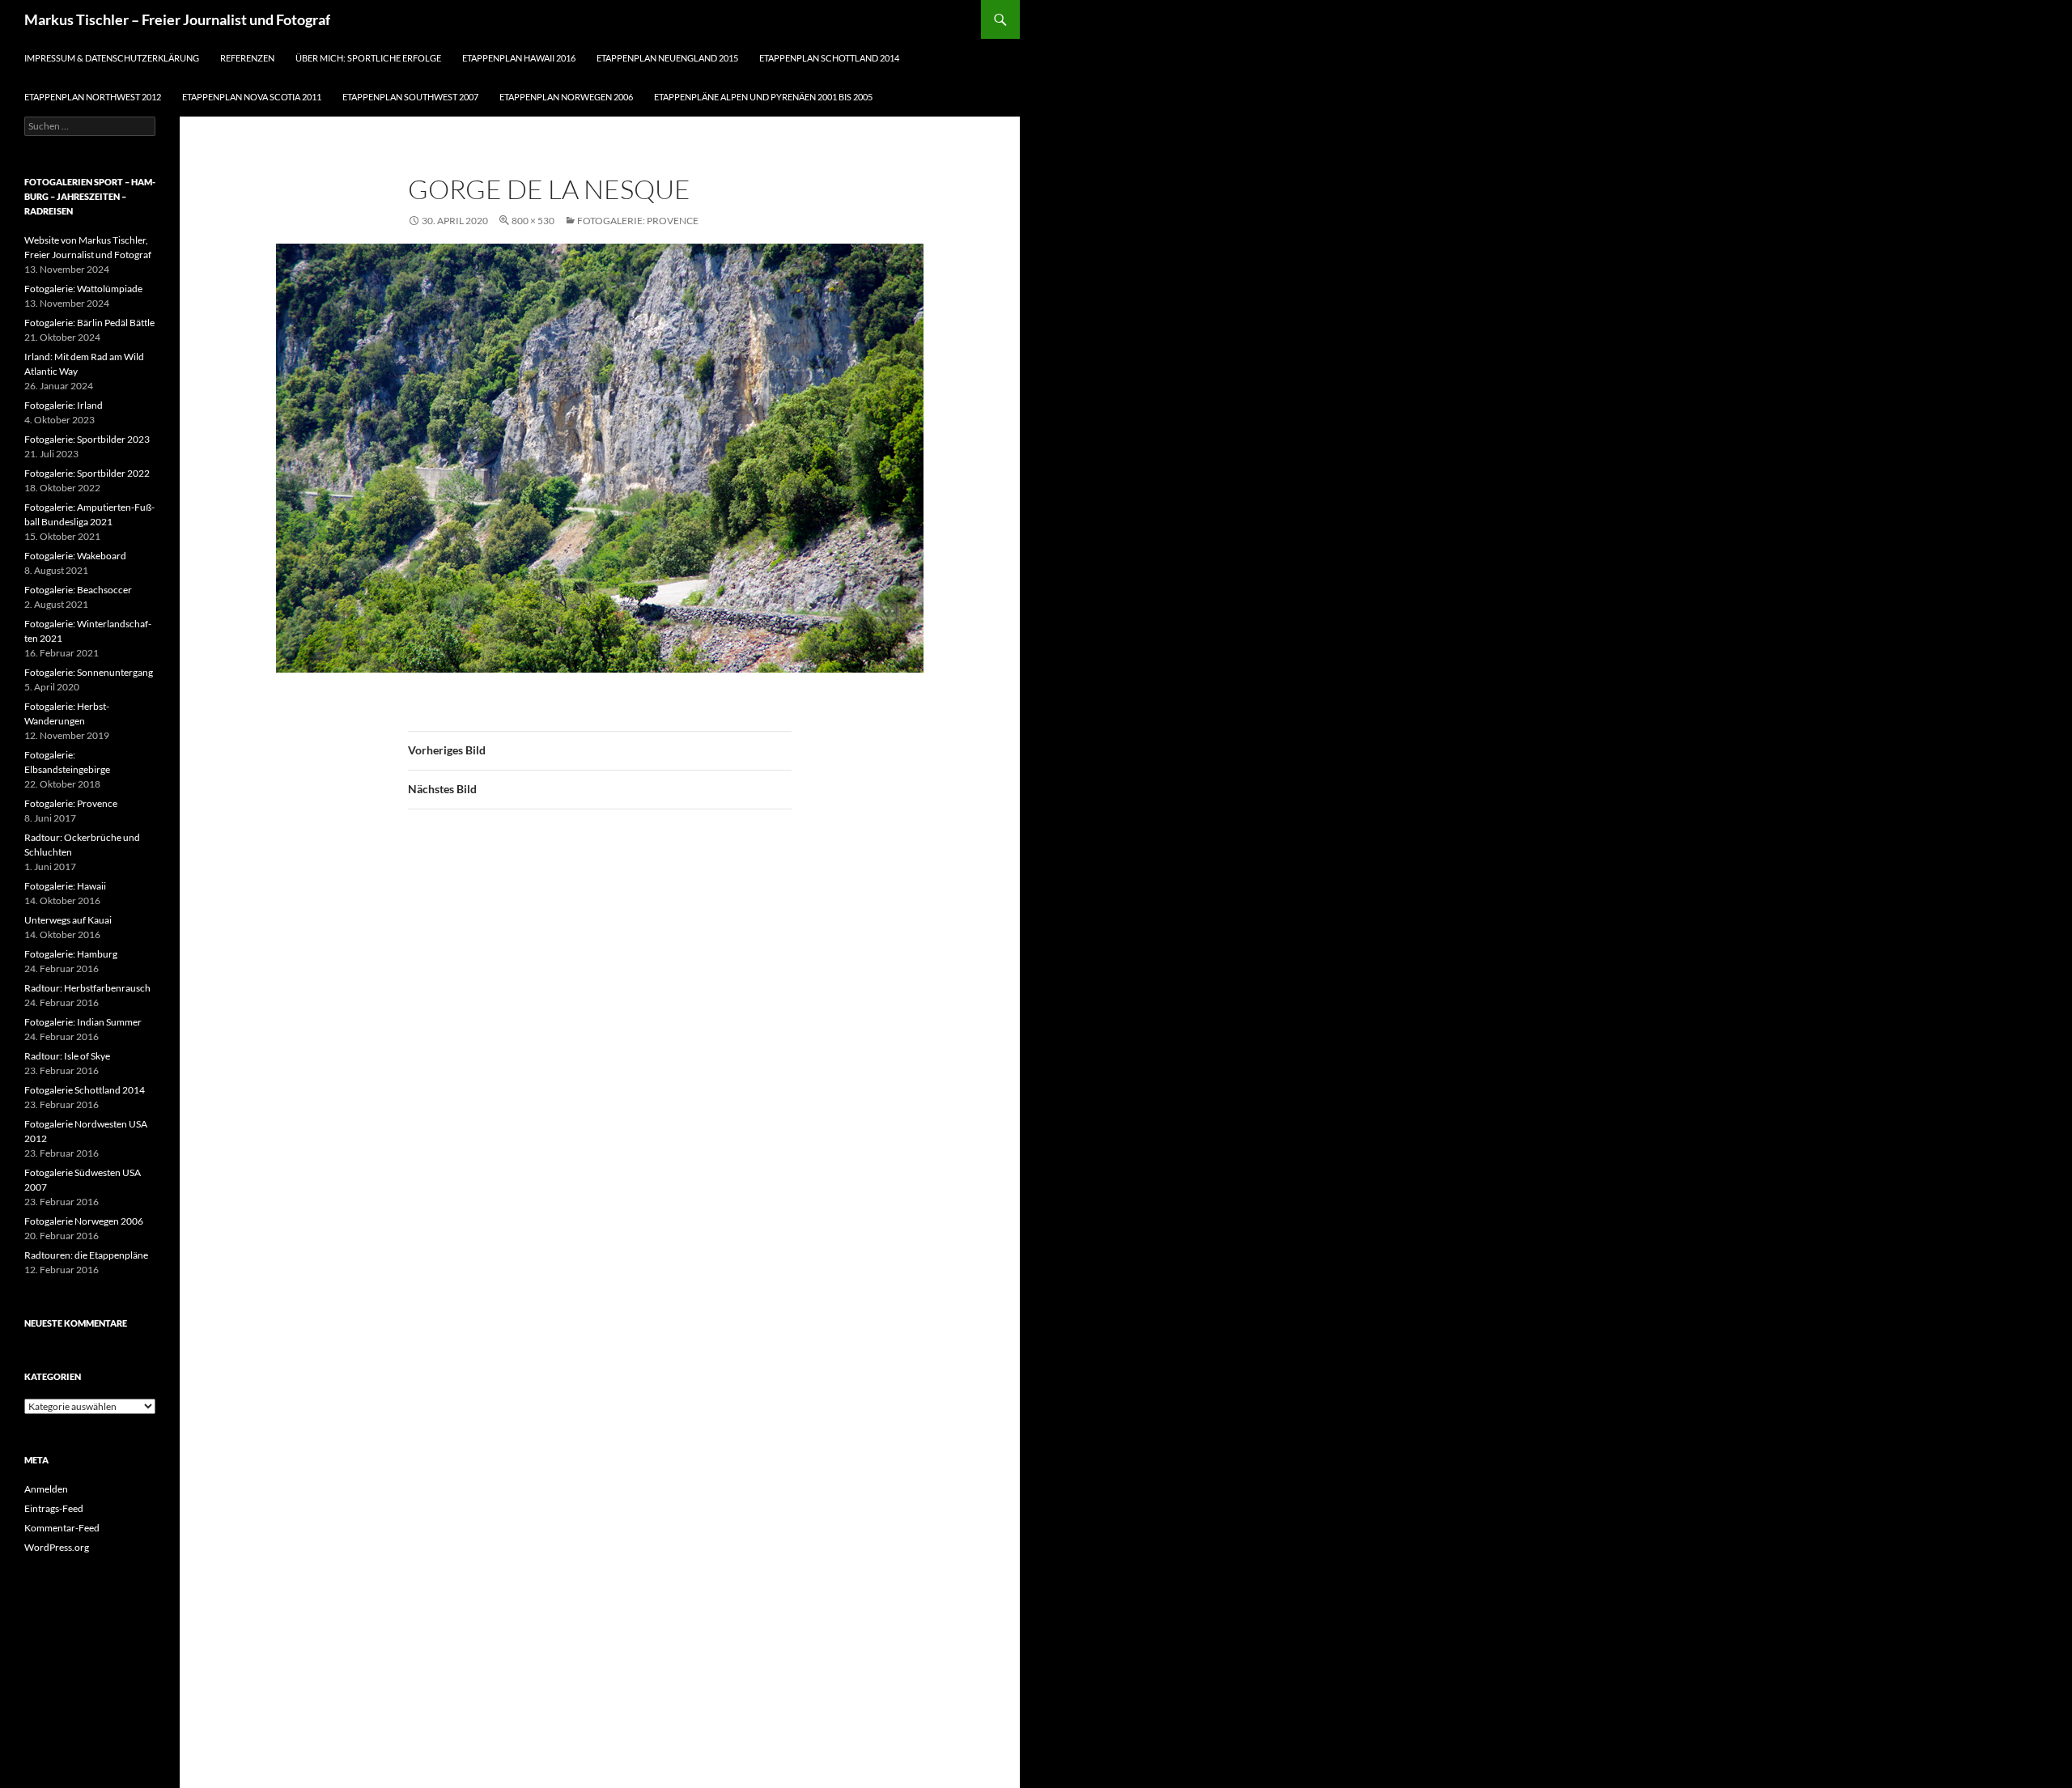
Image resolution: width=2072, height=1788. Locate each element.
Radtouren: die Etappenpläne (86, 1255)
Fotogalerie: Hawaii (65, 886)
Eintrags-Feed (54, 1508)
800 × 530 (533, 221)
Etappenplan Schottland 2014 (829, 58)
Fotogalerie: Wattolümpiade (83, 289)
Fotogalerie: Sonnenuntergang (89, 672)
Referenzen (247, 58)
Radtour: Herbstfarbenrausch (87, 988)
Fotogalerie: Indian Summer (83, 1022)
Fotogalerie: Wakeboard (75, 556)
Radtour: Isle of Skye (67, 1056)
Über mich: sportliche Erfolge (368, 58)
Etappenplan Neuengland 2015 (667, 58)
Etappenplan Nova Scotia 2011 (252, 97)
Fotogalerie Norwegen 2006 (84, 1221)
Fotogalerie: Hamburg (71, 954)
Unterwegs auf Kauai (68, 920)
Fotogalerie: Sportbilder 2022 (87, 473)
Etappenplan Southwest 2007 (410, 97)
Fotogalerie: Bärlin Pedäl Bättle (89, 323)
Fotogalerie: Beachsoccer (78, 590)
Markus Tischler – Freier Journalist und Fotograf (177, 19)
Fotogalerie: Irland (64, 405)
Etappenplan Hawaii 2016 (519, 58)
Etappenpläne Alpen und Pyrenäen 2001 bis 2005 (763, 97)
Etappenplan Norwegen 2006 (566, 97)
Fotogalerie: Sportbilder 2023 (87, 439)
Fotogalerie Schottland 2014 (85, 1090)
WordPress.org (57, 1547)
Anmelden (46, 1489)
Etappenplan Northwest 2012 (93, 97)
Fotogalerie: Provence (638, 221)
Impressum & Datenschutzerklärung (112, 58)
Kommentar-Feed (62, 1528)
